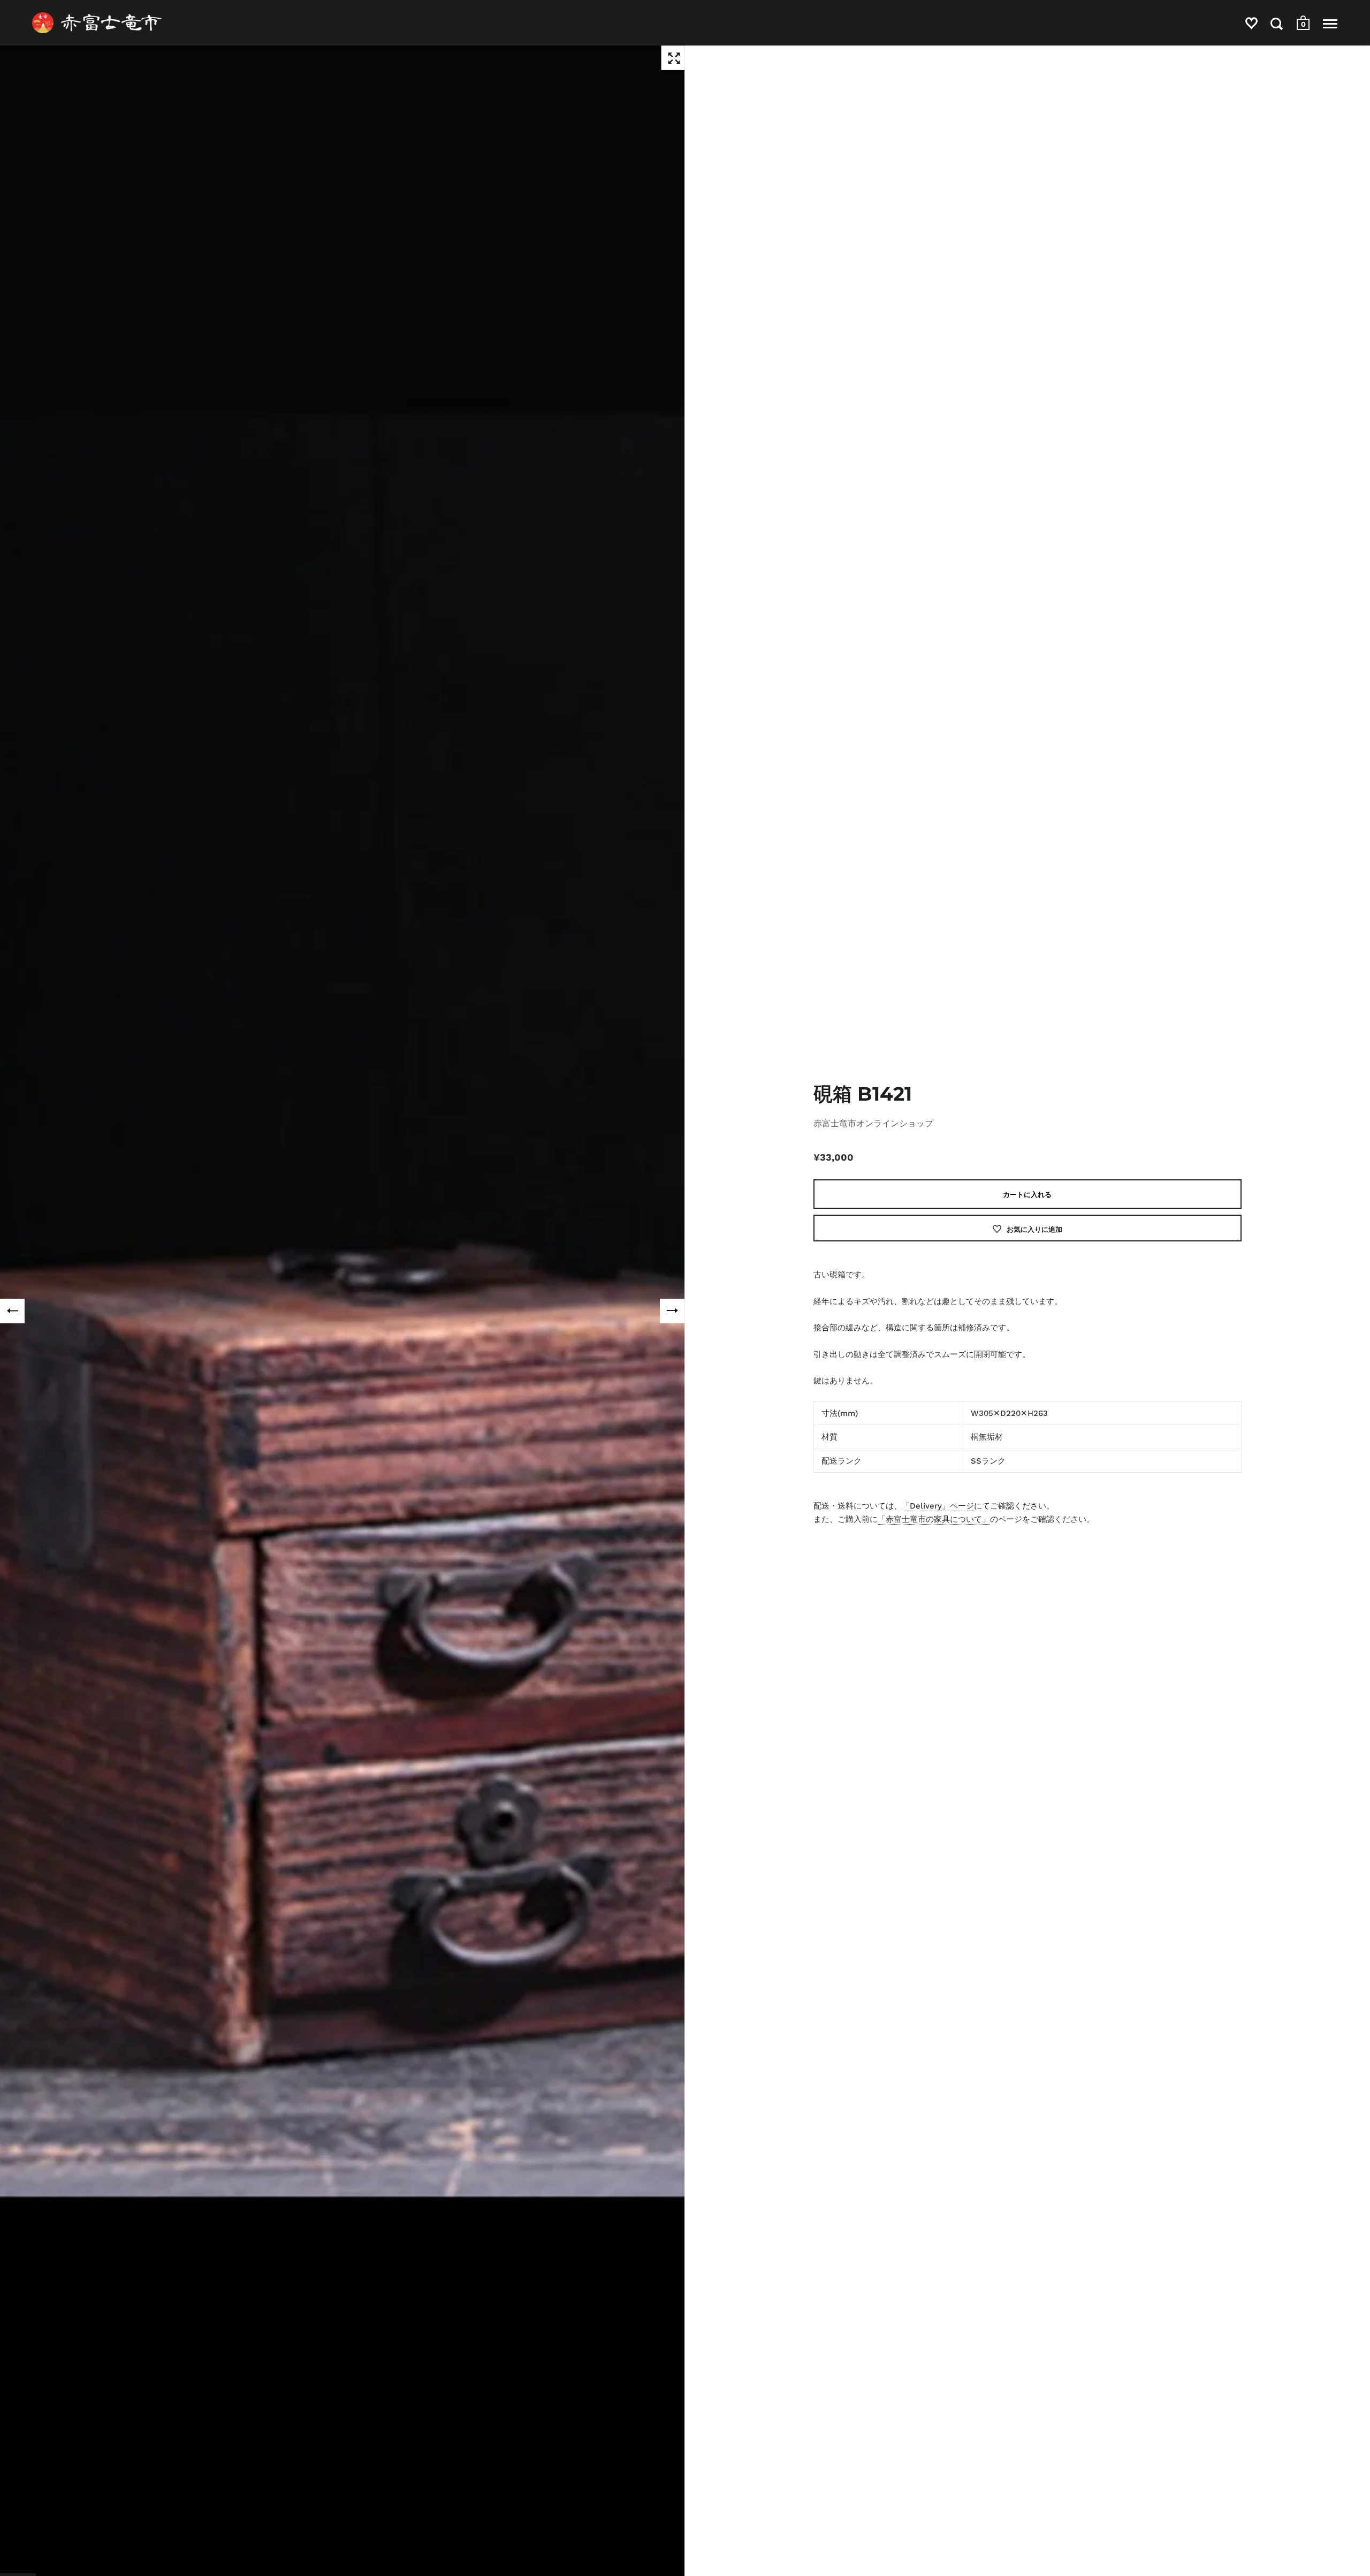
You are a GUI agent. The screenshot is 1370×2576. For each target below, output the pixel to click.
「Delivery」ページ (938, 1506)
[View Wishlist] (1251, 25)
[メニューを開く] (1330, 24)
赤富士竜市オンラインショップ (873, 1123)
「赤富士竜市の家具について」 (934, 1519)
